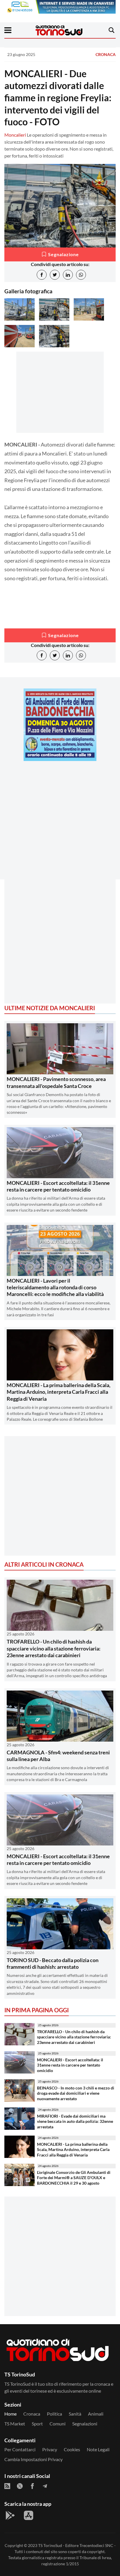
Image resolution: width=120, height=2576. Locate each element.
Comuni (58, 2424)
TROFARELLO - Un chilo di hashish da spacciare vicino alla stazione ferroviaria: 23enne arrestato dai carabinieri (54, 1648)
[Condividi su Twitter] (55, 275)
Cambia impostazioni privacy (33, 2459)
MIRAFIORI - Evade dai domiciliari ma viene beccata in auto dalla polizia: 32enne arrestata (75, 2121)
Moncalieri (15, 135)
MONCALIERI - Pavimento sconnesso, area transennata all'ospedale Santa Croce (56, 1082)
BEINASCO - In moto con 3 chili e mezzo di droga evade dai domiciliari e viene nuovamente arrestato (76, 2093)
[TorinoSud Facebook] (32, 2486)
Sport (37, 2424)
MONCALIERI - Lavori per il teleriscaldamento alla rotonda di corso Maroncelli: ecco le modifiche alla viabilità (55, 1287)
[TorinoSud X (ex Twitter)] (20, 2486)
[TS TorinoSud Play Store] (10, 2515)
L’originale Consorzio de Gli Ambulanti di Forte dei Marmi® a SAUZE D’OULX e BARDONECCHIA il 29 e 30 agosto (74, 2178)
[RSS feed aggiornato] (7, 2486)
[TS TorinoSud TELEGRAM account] (45, 2486)
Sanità (75, 2414)
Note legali (98, 2449)
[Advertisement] (60, 825)
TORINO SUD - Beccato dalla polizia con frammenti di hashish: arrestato (53, 1963)
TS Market (15, 2424)
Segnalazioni (85, 2424)
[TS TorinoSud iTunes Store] (29, 2515)
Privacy (50, 2449)
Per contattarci (20, 2449)
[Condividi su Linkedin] (68, 275)
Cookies (72, 2449)
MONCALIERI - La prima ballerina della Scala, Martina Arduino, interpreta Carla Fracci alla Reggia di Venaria (59, 1392)
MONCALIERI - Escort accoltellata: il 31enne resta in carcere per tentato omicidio (58, 1186)
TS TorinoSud (50, 2545)
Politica (54, 2414)
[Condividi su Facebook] (42, 275)
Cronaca (106, 54)
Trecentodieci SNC (96, 2545)
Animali (96, 2414)
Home (10, 2414)
